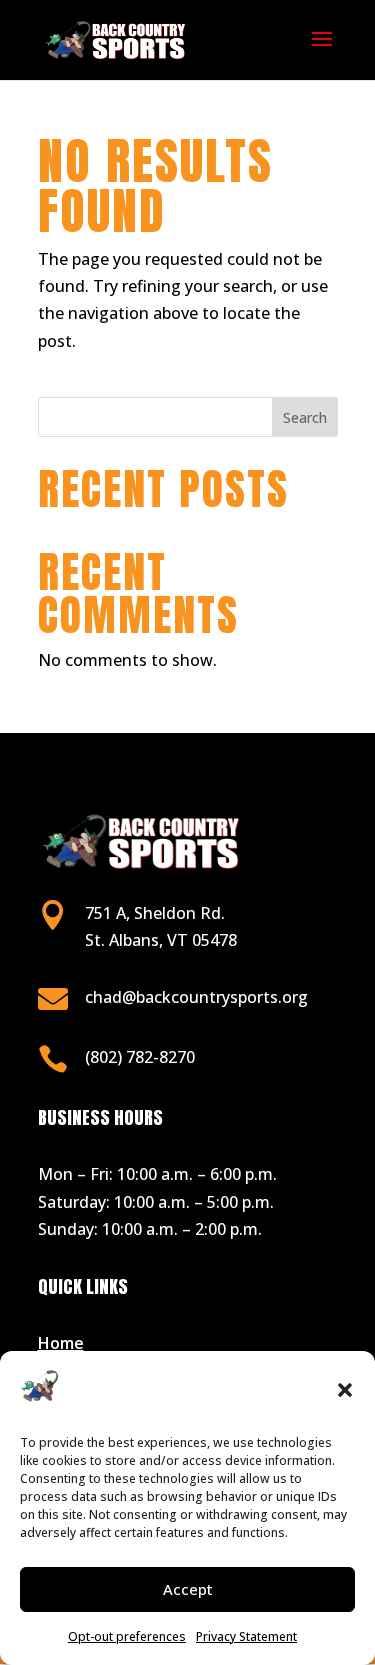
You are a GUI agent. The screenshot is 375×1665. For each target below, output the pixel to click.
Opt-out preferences (127, 1636)
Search (305, 417)
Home (61, 1343)
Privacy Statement (246, 1636)
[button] (345, 1390)
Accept (188, 1589)
